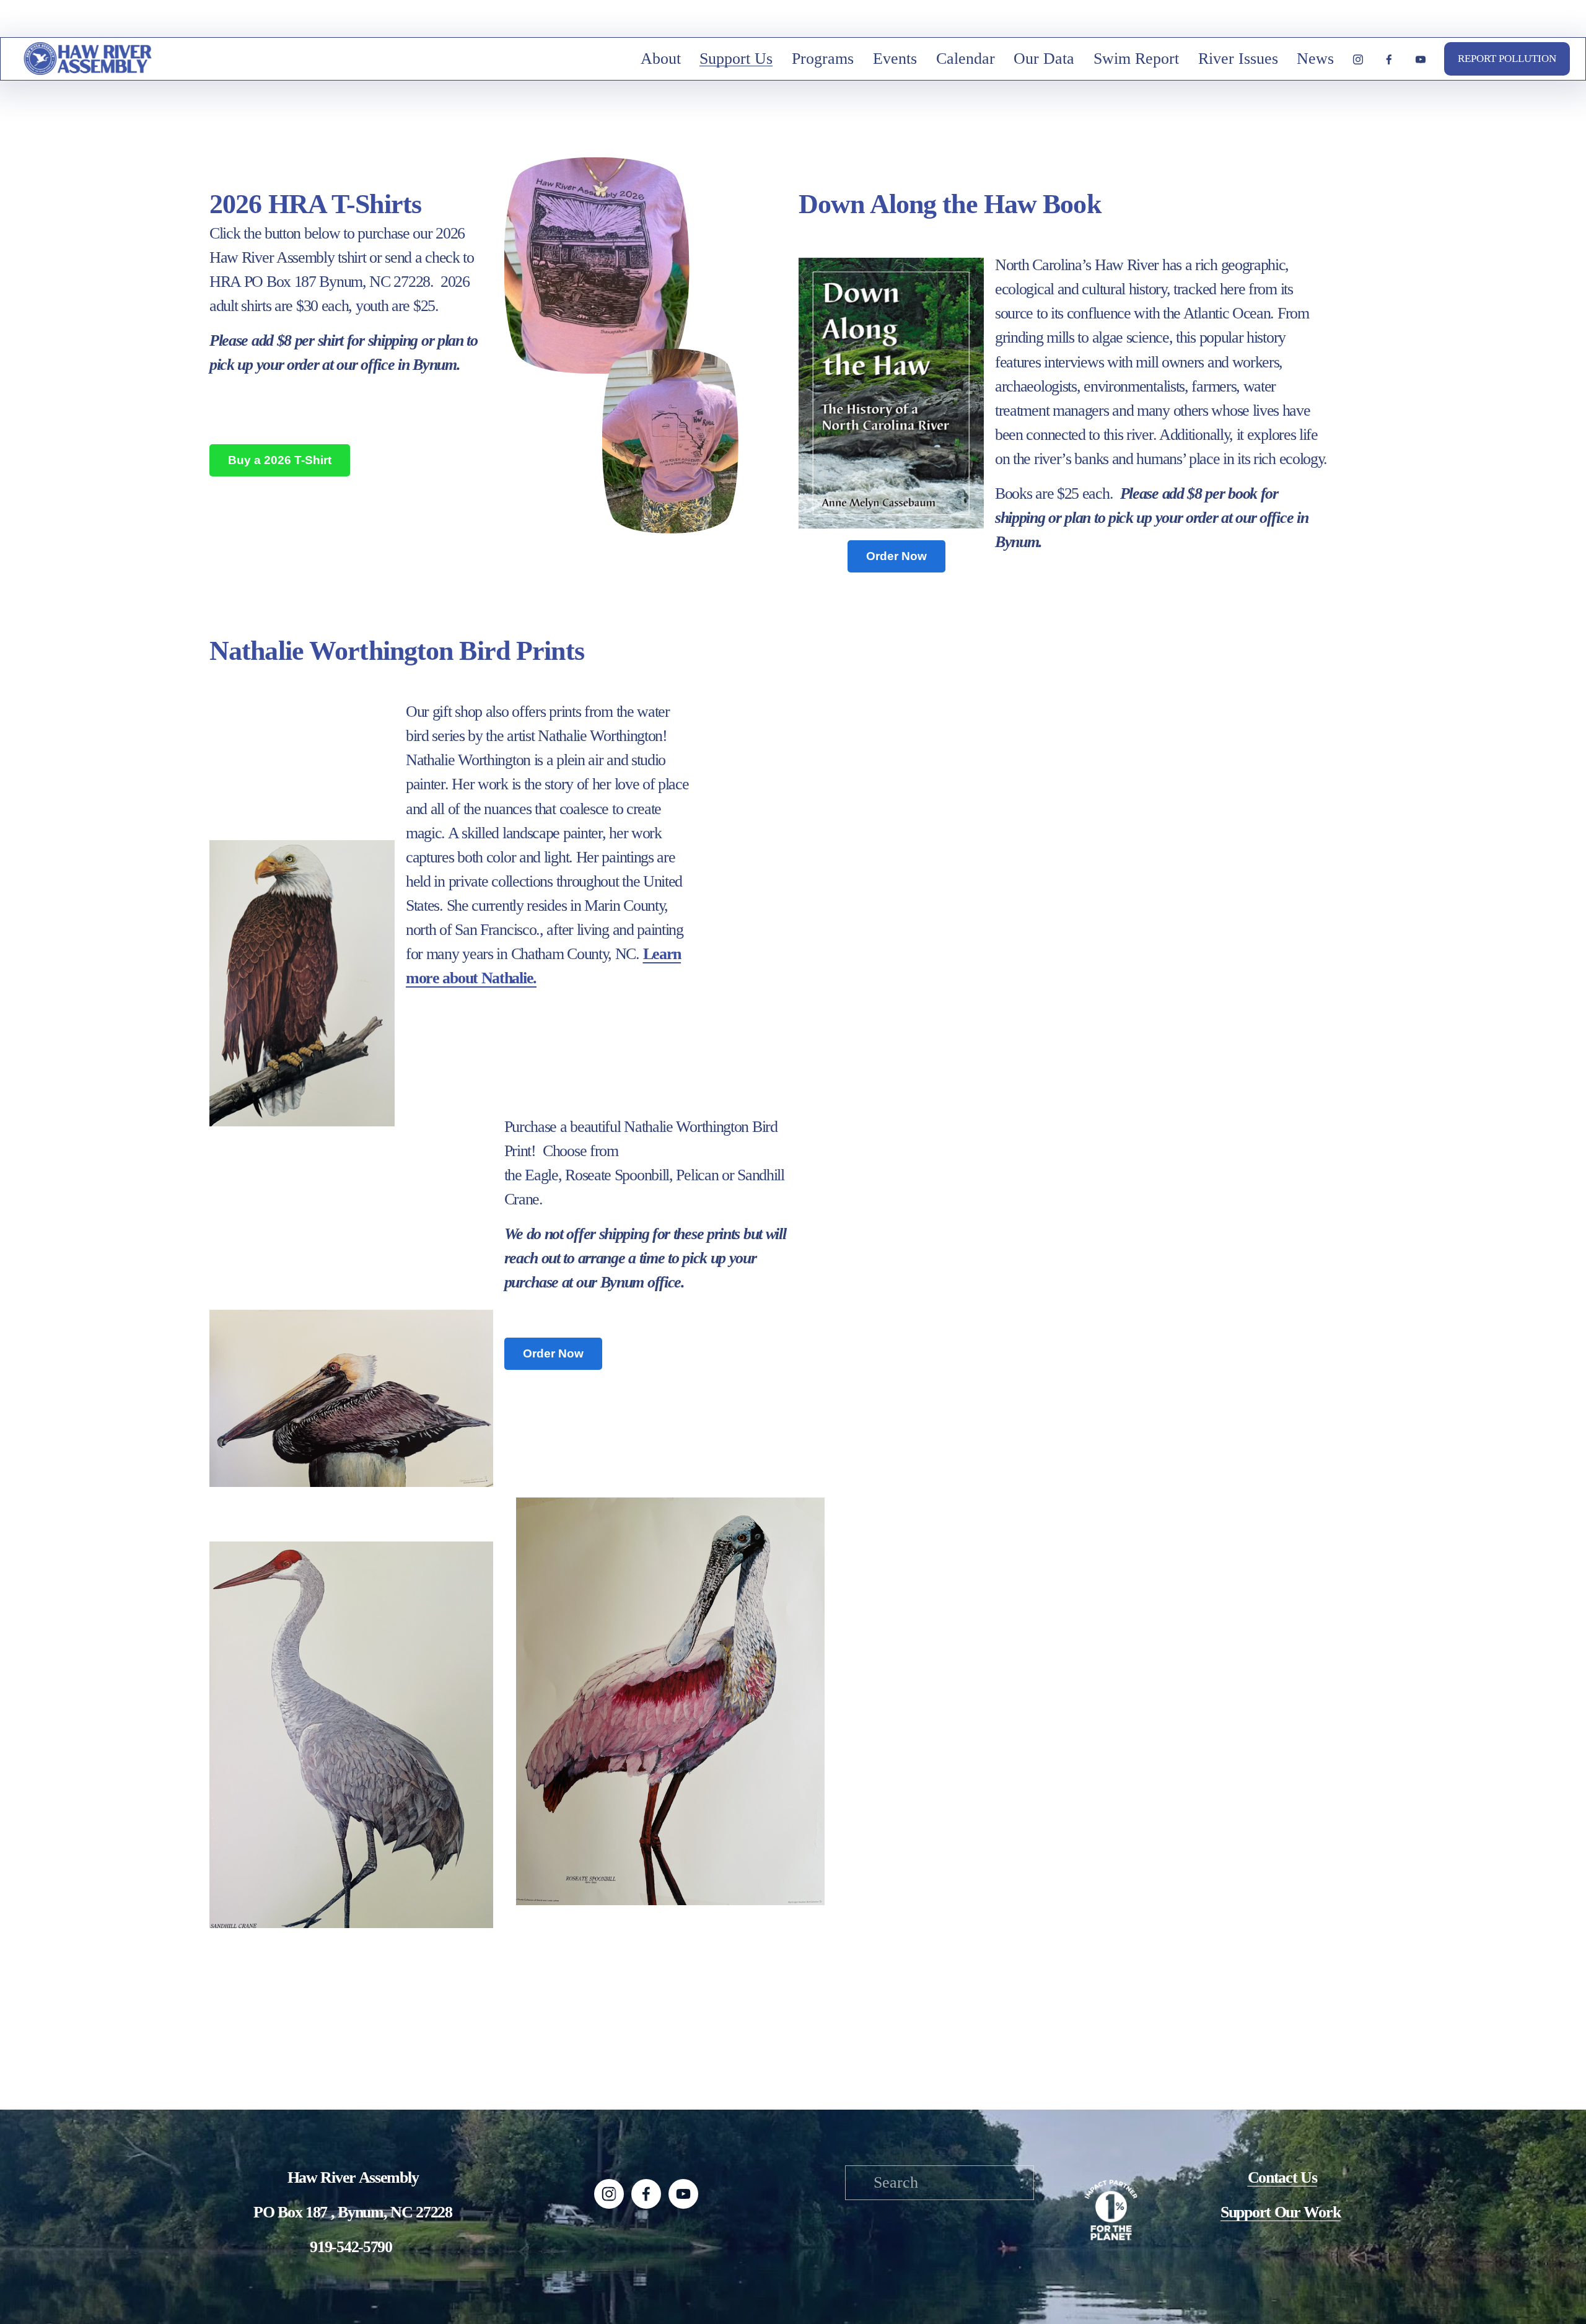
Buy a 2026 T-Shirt (280, 460)
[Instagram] (1358, 59)
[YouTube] (1421, 59)
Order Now (896, 556)
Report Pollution (1507, 59)
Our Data (1044, 59)
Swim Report (1136, 59)
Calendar (966, 59)
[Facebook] (1389, 59)
